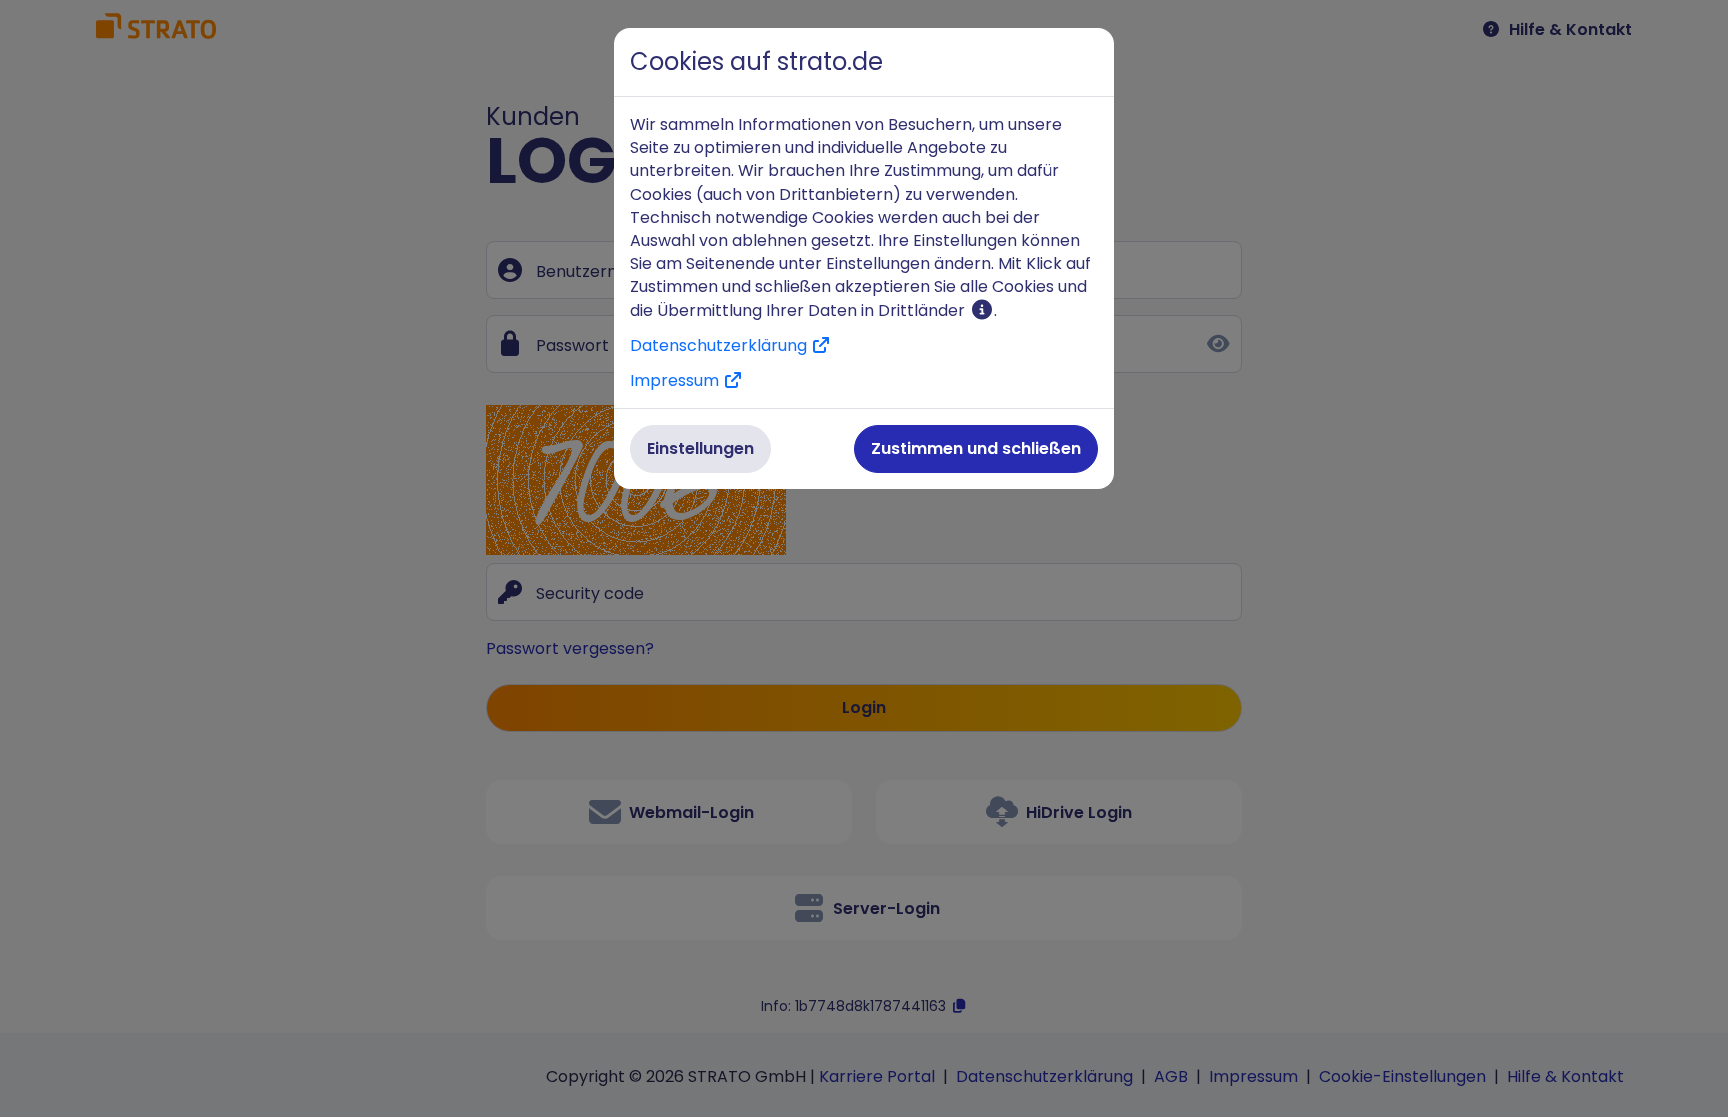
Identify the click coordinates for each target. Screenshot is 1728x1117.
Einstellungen (700, 448)
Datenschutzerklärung (720, 345)
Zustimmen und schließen (976, 448)
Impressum (676, 380)
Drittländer (923, 310)
